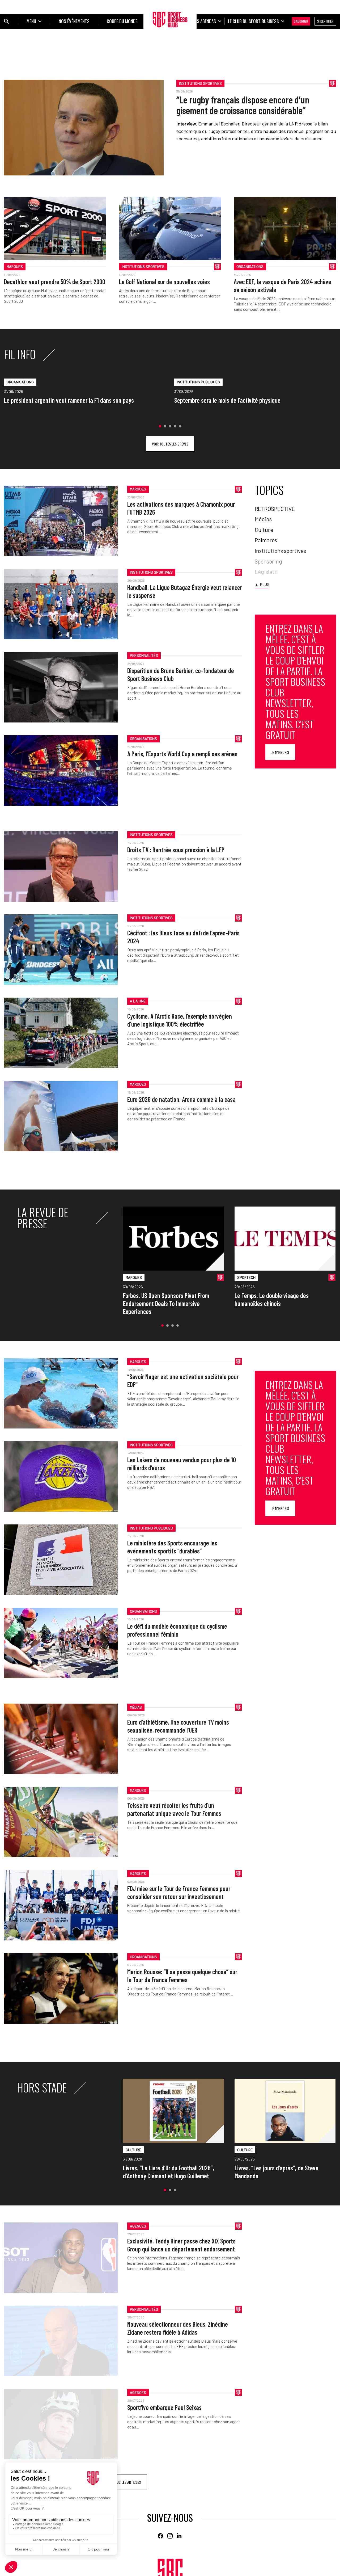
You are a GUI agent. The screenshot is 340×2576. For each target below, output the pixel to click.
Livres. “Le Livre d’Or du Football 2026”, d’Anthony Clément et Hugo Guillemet (169, 2172)
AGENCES (138, 2226)
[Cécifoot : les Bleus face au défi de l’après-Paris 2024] (61, 950)
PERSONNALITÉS (144, 655)
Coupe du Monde (122, 21)
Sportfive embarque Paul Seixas (164, 2407)
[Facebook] (160, 2536)
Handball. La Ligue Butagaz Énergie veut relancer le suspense (185, 591)
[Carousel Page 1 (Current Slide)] (160, 426)
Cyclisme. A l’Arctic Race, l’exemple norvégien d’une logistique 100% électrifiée (180, 1020)
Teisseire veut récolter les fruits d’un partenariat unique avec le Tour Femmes (174, 1809)
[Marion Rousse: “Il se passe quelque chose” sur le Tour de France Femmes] (61, 1988)
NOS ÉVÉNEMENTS (74, 21)
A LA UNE (138, 1001)
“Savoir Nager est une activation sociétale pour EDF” (183, 1381)
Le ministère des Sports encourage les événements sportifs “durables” (172, 1547)
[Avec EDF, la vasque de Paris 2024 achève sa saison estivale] (285, 228)
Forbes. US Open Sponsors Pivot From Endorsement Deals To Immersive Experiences (166, 1303)
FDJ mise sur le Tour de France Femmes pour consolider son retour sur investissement (179, 1892)
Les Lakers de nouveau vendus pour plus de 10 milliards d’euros (182, 1464)
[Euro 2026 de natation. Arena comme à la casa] (61, 1116)
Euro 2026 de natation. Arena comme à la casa (181, 1099)
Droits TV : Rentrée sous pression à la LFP (176, 850)
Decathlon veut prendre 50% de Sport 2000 (55, 282)
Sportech (246, 1277)
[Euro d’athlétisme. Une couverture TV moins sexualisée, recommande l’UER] (61, 1739)
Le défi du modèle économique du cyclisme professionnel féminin (177, 1630)
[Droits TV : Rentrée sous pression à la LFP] (61, 866)
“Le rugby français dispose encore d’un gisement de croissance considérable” (243, 105)
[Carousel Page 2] (165, 426)
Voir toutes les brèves (170, 444)
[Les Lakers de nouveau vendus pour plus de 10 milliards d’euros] (61, 1476)
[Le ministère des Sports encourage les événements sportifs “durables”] (61, 1560)
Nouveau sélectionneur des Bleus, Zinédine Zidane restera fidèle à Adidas (178, 2328)
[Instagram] (170, 2536)
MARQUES (15, 266)
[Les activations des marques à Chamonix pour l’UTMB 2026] (61, 521)
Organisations (250, 266)
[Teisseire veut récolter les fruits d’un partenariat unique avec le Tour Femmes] (61, 1822)
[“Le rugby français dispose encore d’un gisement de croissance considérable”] (84, 128)
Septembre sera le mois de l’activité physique (227, 400)
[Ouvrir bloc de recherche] (7, 21)
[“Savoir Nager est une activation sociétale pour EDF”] (61, 1393)
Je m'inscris (280, 752)
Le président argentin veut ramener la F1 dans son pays (69, 400)
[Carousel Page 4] (175, 426)
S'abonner (301, 21)
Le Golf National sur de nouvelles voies (164, 282)
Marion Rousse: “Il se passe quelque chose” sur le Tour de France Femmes (182, 1976)
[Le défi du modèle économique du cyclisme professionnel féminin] (61, 1643)
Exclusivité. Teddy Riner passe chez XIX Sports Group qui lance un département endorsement (181, 2245)
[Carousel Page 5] (180, 426)
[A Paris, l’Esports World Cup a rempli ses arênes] (61, 770)
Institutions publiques (198, 382)
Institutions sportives (200, 83)
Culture (133, 2150)
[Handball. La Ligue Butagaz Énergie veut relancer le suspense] (61, 604)
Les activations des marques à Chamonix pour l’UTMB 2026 (181, 508)
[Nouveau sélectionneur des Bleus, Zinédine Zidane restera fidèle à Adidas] (61, 2341)
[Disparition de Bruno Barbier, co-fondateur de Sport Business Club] (61, 687)
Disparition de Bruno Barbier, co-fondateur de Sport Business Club (181, 675)
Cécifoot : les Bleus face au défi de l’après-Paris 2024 (183, 937)
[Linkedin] (180, 2536)
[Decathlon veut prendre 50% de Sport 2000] (55, 228)
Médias (136, 1707)
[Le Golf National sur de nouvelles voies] (170, 228)
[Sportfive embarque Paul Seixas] (61, 2424)
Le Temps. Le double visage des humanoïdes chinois (272, 1299)
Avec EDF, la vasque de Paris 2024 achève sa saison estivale (282, 286)
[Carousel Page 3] (170, 426)
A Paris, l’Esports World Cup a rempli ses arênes (182, 754)
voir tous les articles (123, 2482)
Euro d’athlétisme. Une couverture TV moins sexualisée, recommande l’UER (178, 1726)
